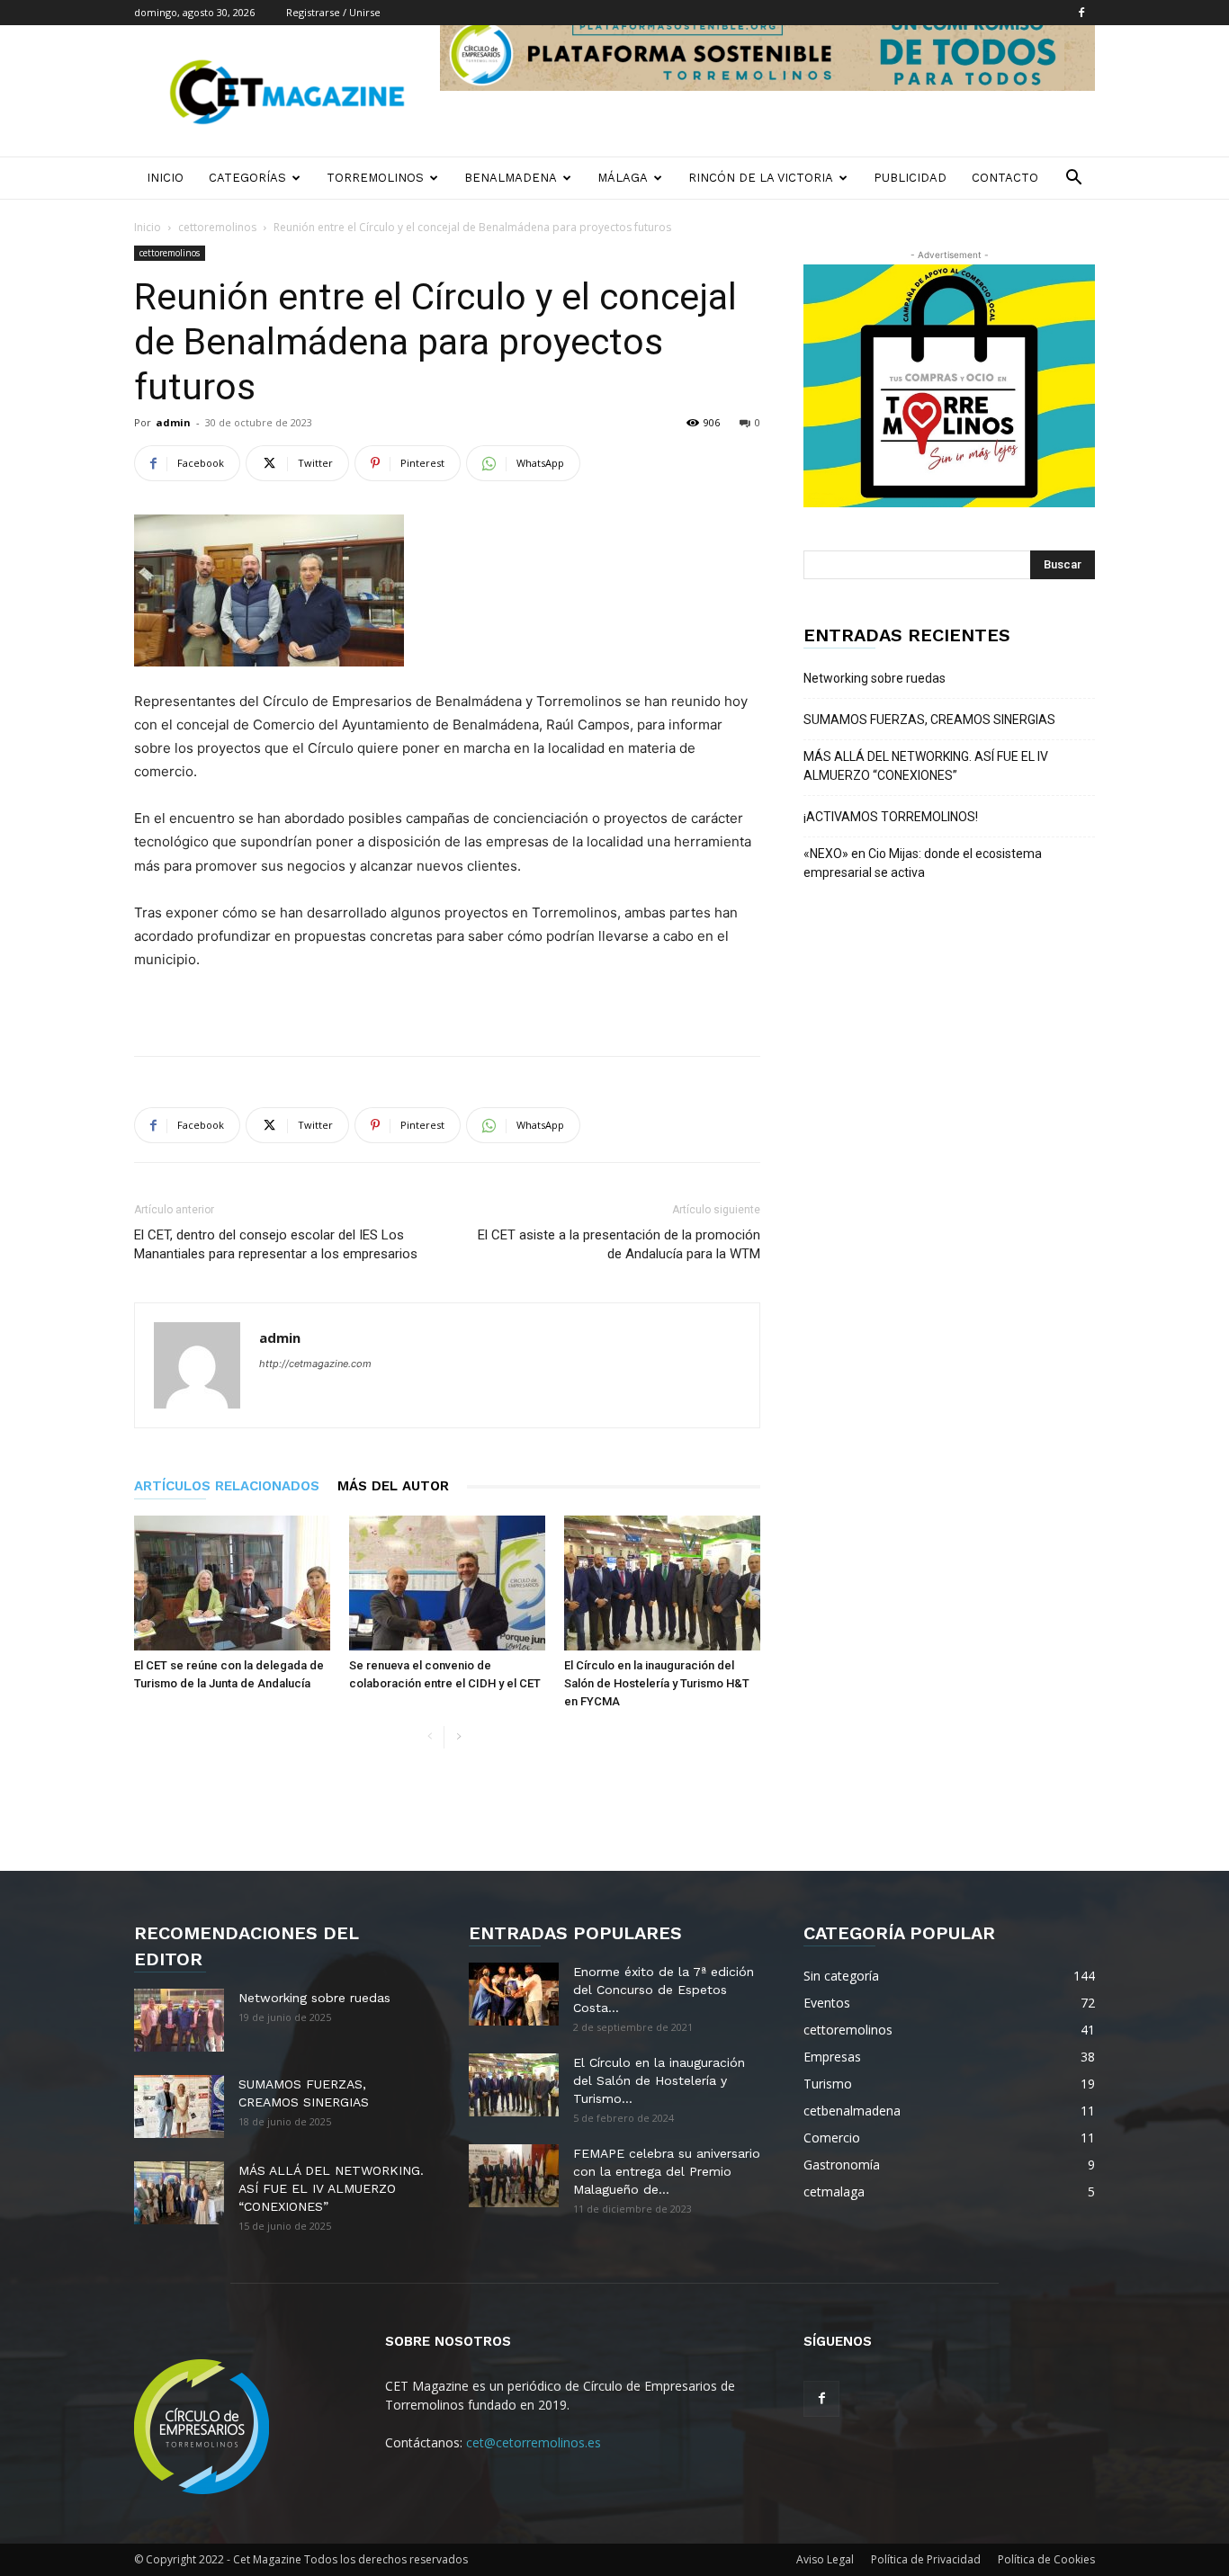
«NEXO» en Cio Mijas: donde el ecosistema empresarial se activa (923, 863)
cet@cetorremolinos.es (534, 2442)
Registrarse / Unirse (333, 12)
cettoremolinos (217, 227)
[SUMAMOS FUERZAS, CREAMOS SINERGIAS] (179, 2106)
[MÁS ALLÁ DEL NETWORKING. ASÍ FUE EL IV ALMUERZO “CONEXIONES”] (179, 2193)
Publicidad (910, 178)
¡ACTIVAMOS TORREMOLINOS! (891, 817)
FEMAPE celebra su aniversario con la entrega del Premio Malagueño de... (667, 2171)
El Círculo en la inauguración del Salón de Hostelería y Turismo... (659, 2080)
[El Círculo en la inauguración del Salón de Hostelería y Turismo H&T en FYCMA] (662, 1583)
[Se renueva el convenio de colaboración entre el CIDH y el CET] (447, 1583)
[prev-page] (430, 1737)
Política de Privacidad (926, 2559)
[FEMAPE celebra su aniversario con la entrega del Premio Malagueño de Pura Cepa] (514, 2176)
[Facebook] (1081, 13)
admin (173, 422)
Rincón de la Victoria (761, 178)
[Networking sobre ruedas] (179, 2020)
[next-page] (458, 1737)
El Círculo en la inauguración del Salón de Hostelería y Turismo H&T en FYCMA (657, 1683)
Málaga (623, 178)
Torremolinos (375, 178)
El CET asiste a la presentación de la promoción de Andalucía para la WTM (619, 1244)
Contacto (1005, 178)
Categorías (247, 178)
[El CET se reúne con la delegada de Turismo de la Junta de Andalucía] (232, 1583)
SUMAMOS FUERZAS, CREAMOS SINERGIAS (929, 720)
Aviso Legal (825, 2559)
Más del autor (393, 1486)
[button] (1073, 179)
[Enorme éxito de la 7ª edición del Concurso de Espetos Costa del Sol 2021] (514, 1994)
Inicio (165, 178)
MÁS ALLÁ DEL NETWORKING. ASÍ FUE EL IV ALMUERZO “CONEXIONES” (926, 766)
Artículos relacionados (227, 1486)
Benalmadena (511, 178)
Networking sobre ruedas (875, 678)
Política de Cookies (1046, 2559)
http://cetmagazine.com (315, 1364)
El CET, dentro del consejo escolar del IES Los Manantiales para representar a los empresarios (276, 1244)
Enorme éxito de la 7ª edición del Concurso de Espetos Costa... (664, 1990)
